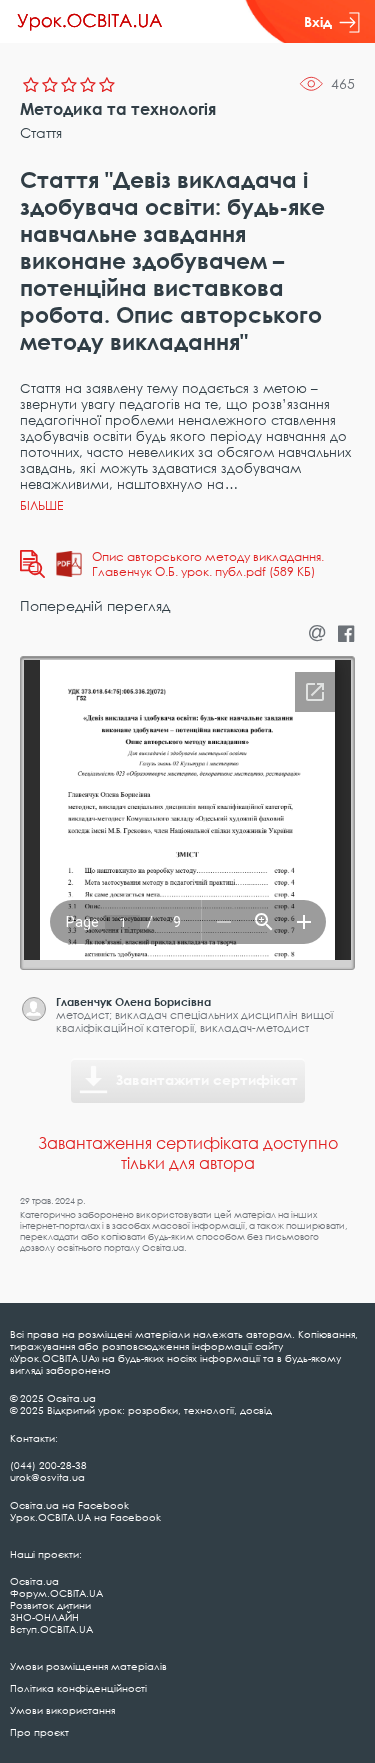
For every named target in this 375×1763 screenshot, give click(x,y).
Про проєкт (39, 1732)
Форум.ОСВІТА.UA (56, 1593)
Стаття (41, 132)
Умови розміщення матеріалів (88, 1666)
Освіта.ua (34, 1581)
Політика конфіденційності (78, 1688)
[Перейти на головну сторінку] (90, 22)
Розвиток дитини (50, 1605)
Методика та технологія (118, 109)
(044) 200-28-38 (48, 1465)
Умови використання (62, 1710)
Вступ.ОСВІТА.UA (51, 1629)
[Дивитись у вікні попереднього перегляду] (32, 564)
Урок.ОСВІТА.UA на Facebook (85, 1517)
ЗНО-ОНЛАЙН (44, 1617)
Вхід (318, 21)
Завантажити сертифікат (207, 1079)
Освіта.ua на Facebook (69, 1505)
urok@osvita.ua (47, 1477)
